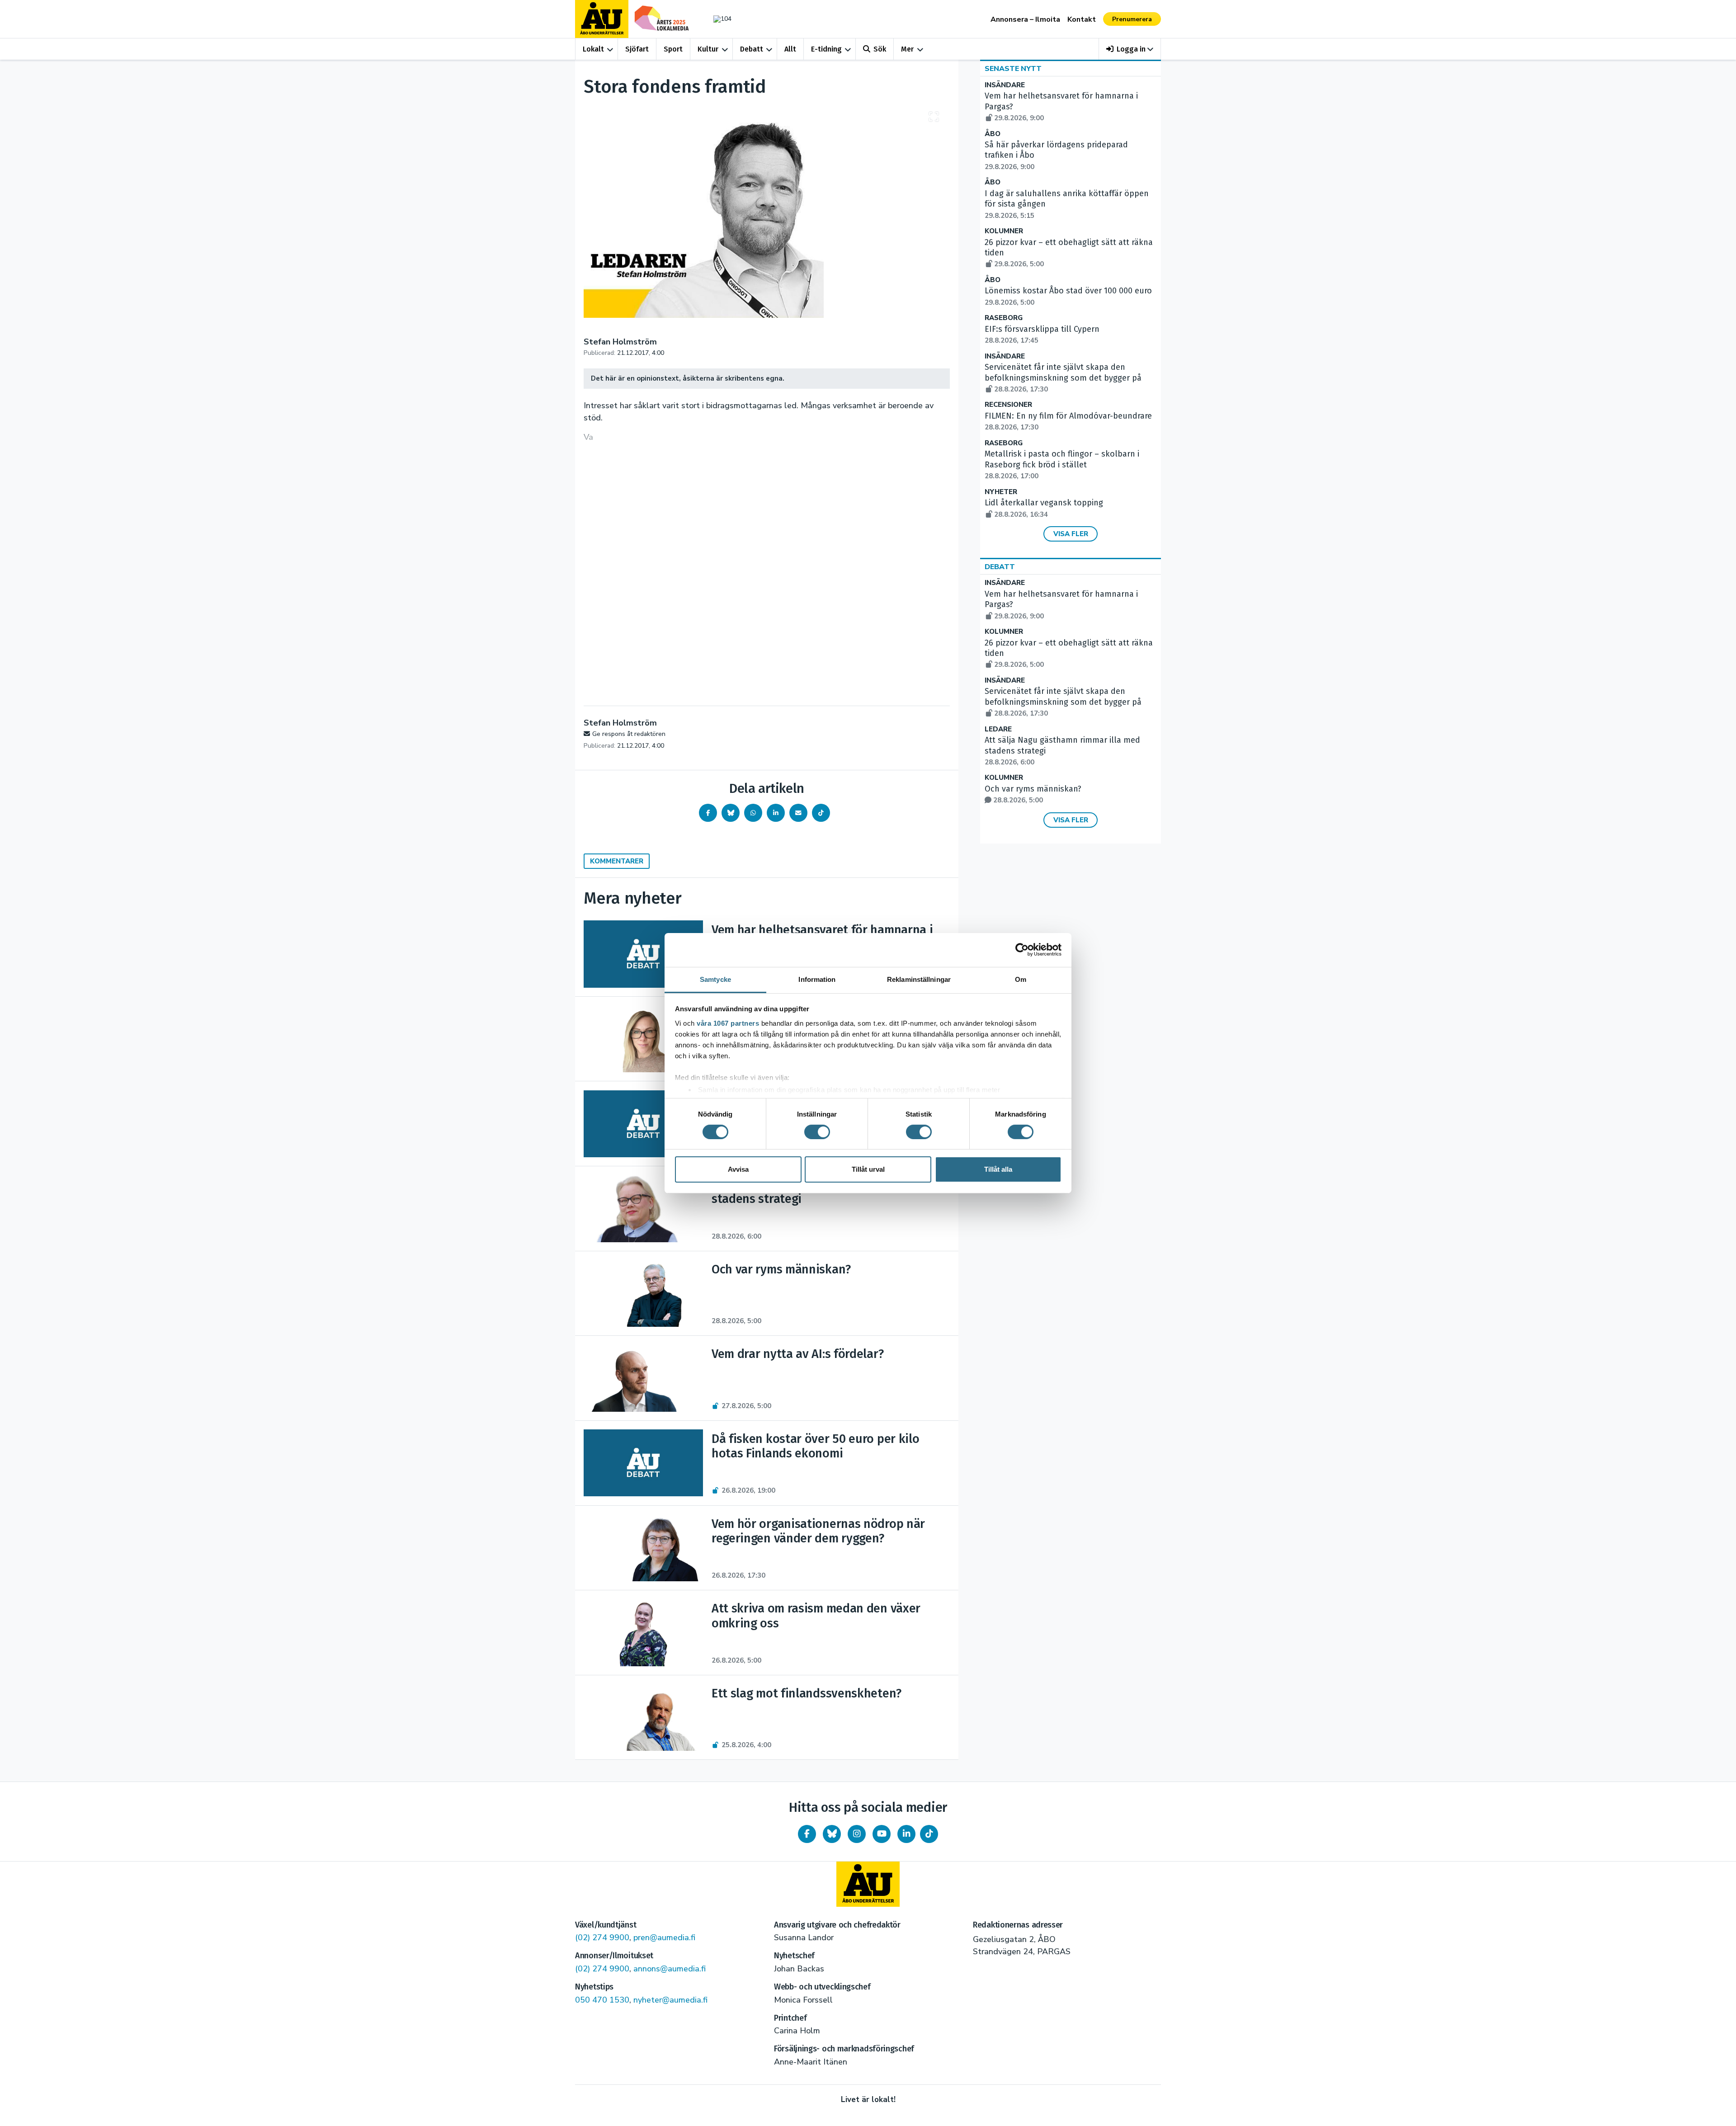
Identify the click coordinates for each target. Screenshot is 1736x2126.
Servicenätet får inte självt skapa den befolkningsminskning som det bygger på (1063, 378)
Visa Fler (1071, 534)
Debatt (752, 49)
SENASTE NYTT (1013, 69)
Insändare (1005, 85)
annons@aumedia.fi (670, 1969)
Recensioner (1008, 405)
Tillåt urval (868, 1169)
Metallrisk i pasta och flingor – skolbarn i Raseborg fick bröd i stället (1062, 465)
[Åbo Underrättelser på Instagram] (857, 1834)
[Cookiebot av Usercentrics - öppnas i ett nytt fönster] (1022, 950)
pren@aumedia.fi (664, 1937)
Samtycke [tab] (715, 979)
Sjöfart (637, 49)
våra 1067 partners (728, 1023)
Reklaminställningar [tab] (919, 979)
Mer (907, 49)
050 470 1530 (602, 2000)
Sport (673, 49)
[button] (1130, 49)
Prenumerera (1132, 19)
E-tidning (826, 49)
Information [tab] (817, 979)
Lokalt (593, 49)
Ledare (998, 729)
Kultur (708, 49)
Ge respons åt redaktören (629, 734)
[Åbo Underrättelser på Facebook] (807, 1834)
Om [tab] (1021, 979)
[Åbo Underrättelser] (868, 1884)
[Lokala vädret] (718, 19)
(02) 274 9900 (602, 1937)
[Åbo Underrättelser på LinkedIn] (906, 1834)
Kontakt (1082, 19)
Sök (880, 49)
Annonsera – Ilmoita (1025, 19)
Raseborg (1004, 318)
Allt (790, 49)
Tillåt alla (998, 1169)
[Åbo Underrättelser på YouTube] (882, 1834)
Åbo (993, 134)
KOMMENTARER (617, 861)
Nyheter (1001, 492)
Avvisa (738, 1169)
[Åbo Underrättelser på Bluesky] (832, 1834)
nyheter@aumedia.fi (670, 2000)
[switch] (817, 1132)
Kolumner (1004, 231)
